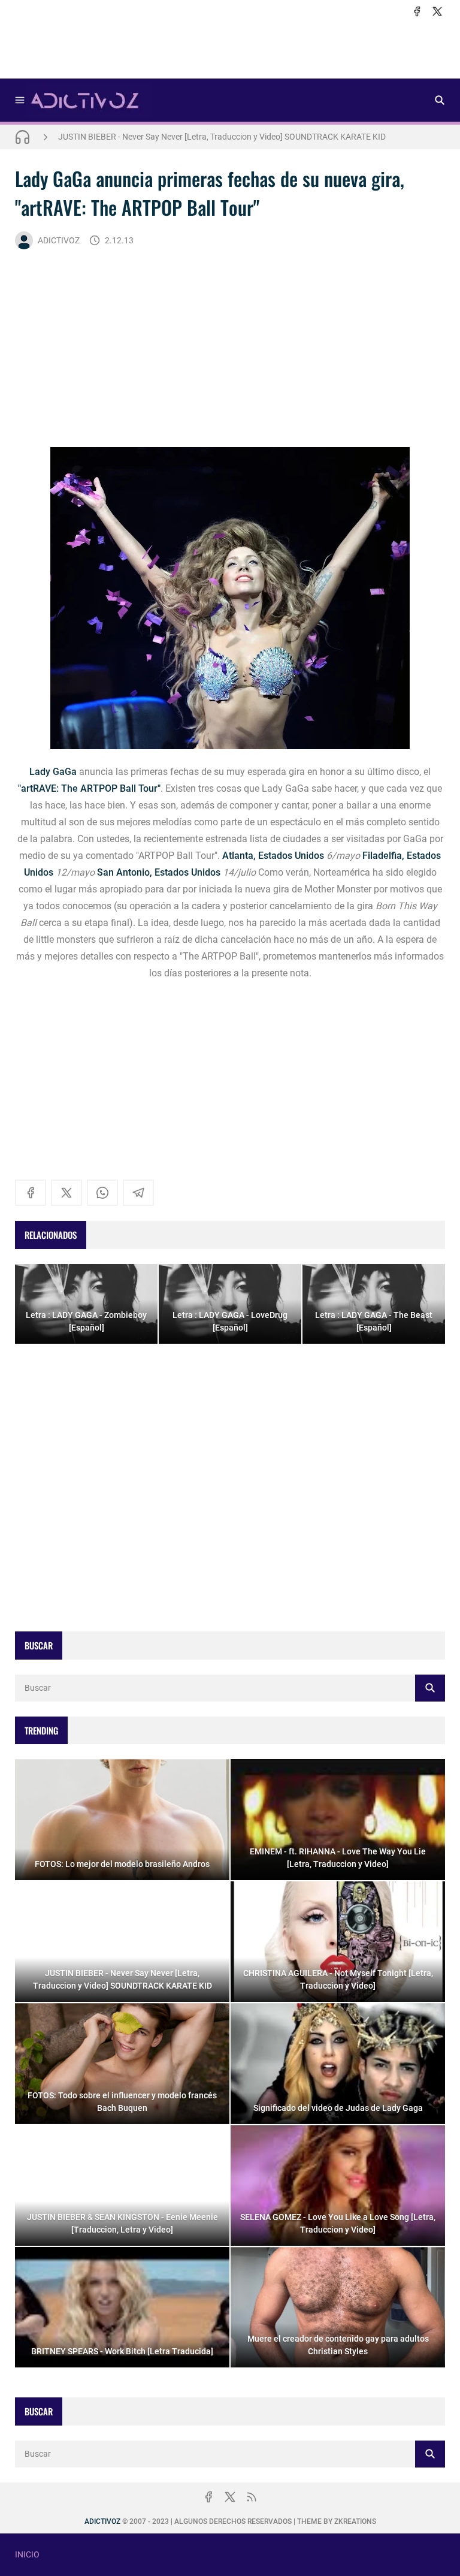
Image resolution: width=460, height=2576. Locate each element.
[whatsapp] (102, 1193)
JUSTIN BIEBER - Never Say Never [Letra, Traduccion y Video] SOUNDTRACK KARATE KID (222, 137)
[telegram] (138, 1193)
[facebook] (417, 11)
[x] (437, 11)
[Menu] (20, 100)
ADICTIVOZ (59, 240)
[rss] (252, 2497)
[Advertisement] (230, 49)
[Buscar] (440, 100)
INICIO (27, 2554)
